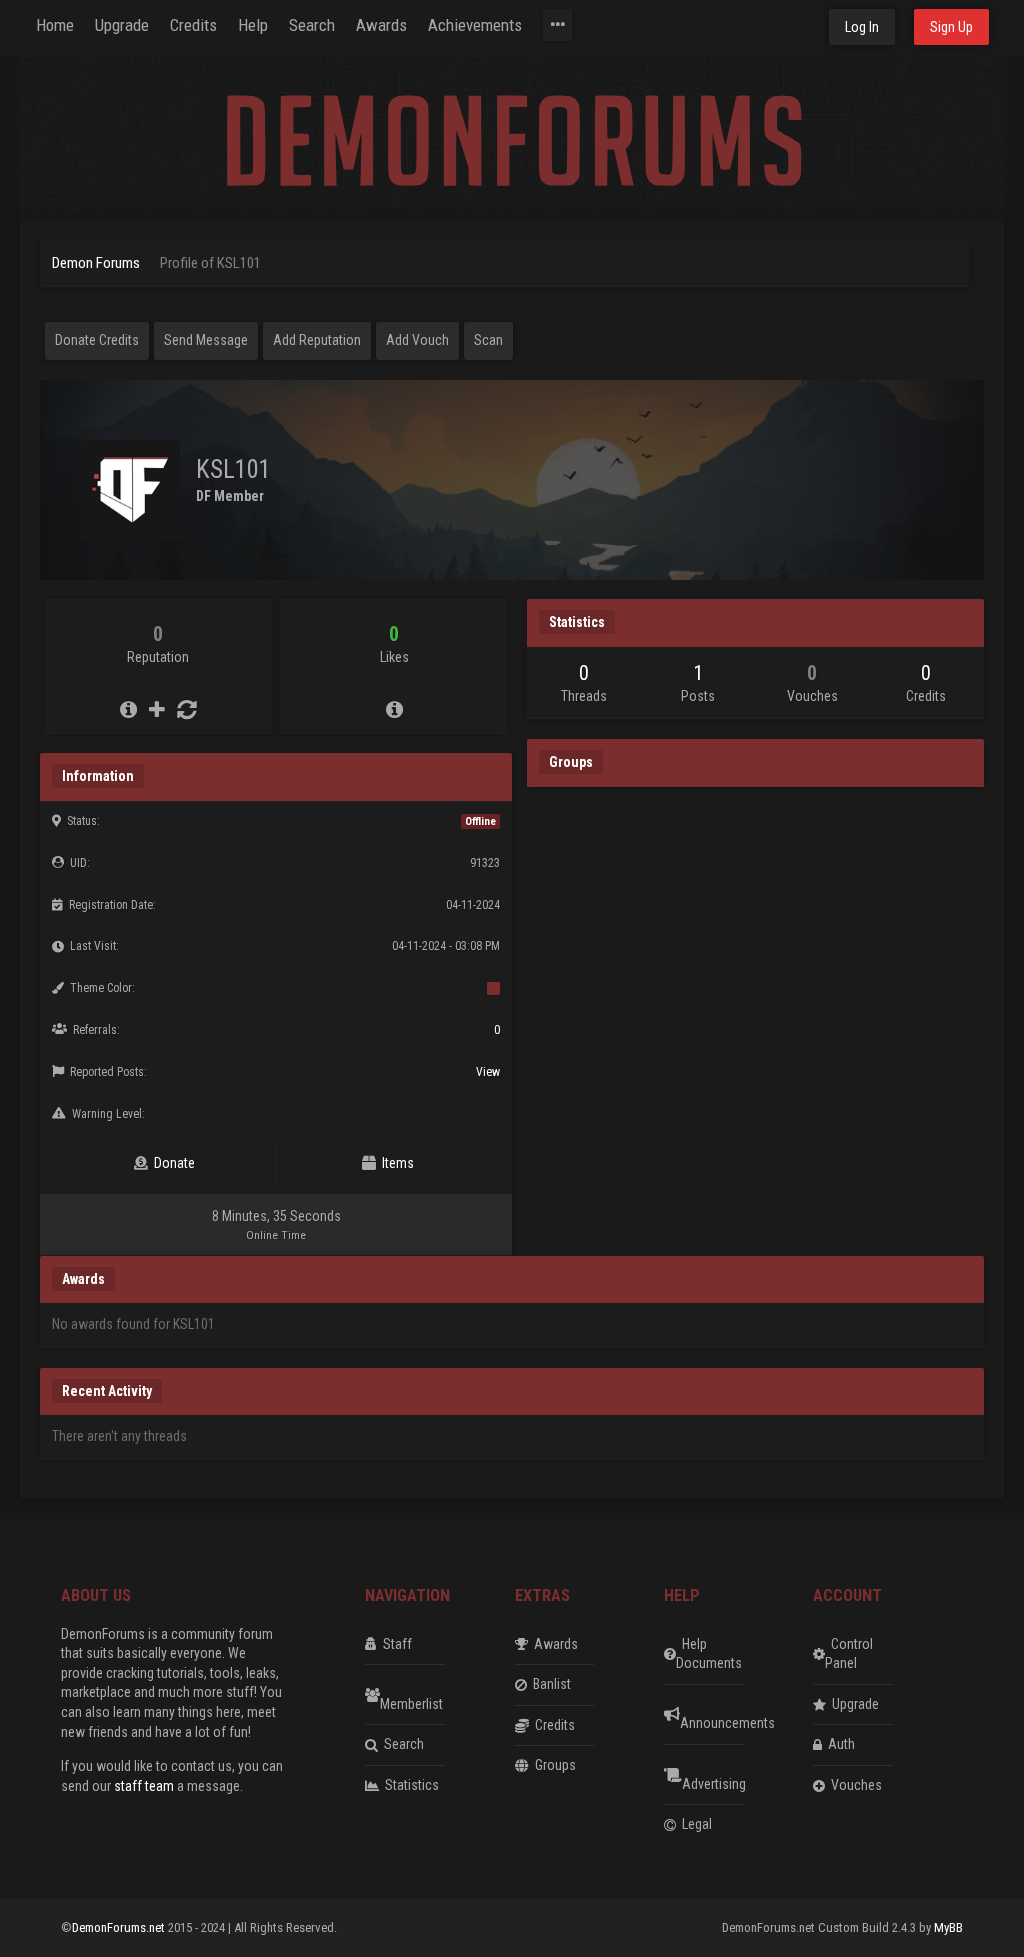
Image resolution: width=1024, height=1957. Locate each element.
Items (395, 1163)
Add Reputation (317, 340)
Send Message (206, 340)
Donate (171, 1163)
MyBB (948, 1927)
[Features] (557, 25)
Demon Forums (96, 263)
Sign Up (951, 27)
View (488, 1072)
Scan (488, 340)
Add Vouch (417, 340)
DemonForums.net (120, 1927)
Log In (862, 27)
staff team (144, 1786)
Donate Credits (97, 340)
